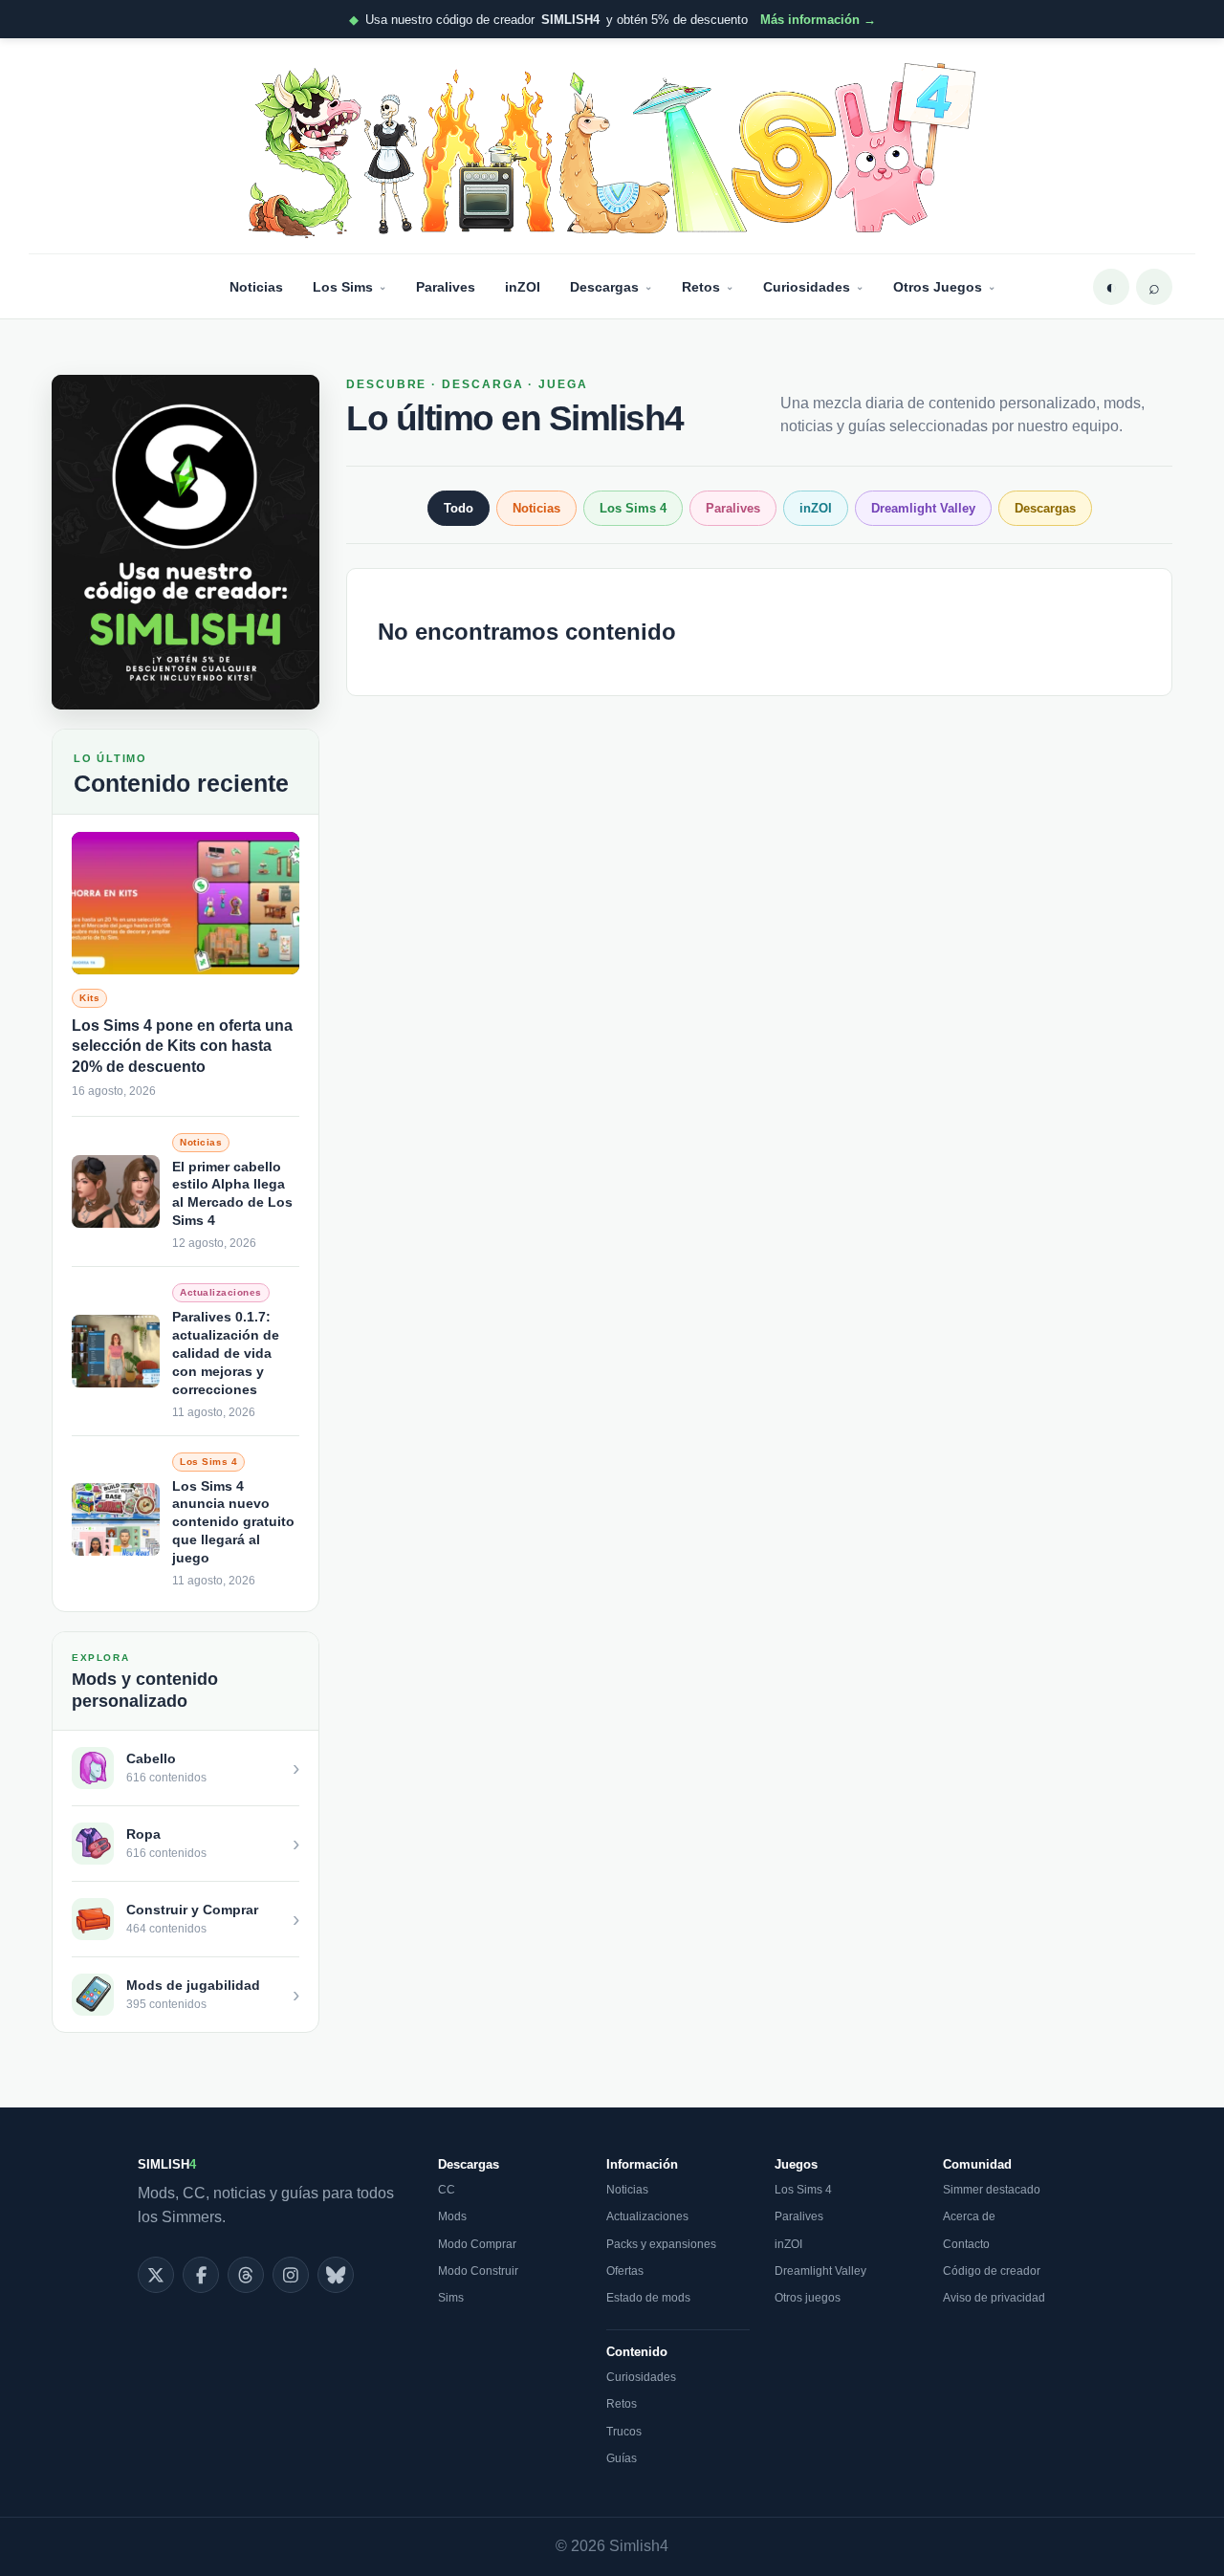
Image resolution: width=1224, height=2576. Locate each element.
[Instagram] (291, 2275)
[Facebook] (201, 2275)
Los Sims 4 (633, 508)
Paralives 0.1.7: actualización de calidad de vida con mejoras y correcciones (226, 1353)
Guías (622, 2458)
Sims (451, 2298)
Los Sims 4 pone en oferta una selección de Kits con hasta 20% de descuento (182, 1046)
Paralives (446, 287)
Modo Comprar (477, 2244)
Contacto (966, 2244)
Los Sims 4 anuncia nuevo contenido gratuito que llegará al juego (233, 1522)
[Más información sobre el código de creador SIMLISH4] (186, 542)
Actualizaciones (647, 2216)
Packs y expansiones (661, 2244)
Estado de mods (648, 2298)
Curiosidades (807, 287)
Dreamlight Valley (923, 508)
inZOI (523, 287)
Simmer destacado (992, 2190)
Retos (701, 287)
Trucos (624, 2432)
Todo (459, 508)
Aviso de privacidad (994, 2298)
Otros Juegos (938, 287)
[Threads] (246, 2275)
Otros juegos (808, 2298)
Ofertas (625, 2271)
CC (447, 2190)
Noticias (256, 287)
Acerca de (969, 2216)
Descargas (604, 287)
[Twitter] (156, 2275)
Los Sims (343, 287)
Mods (452, 2216)
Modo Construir (478, 2271)
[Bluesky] (336, 2275)
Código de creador (992, 2271)
